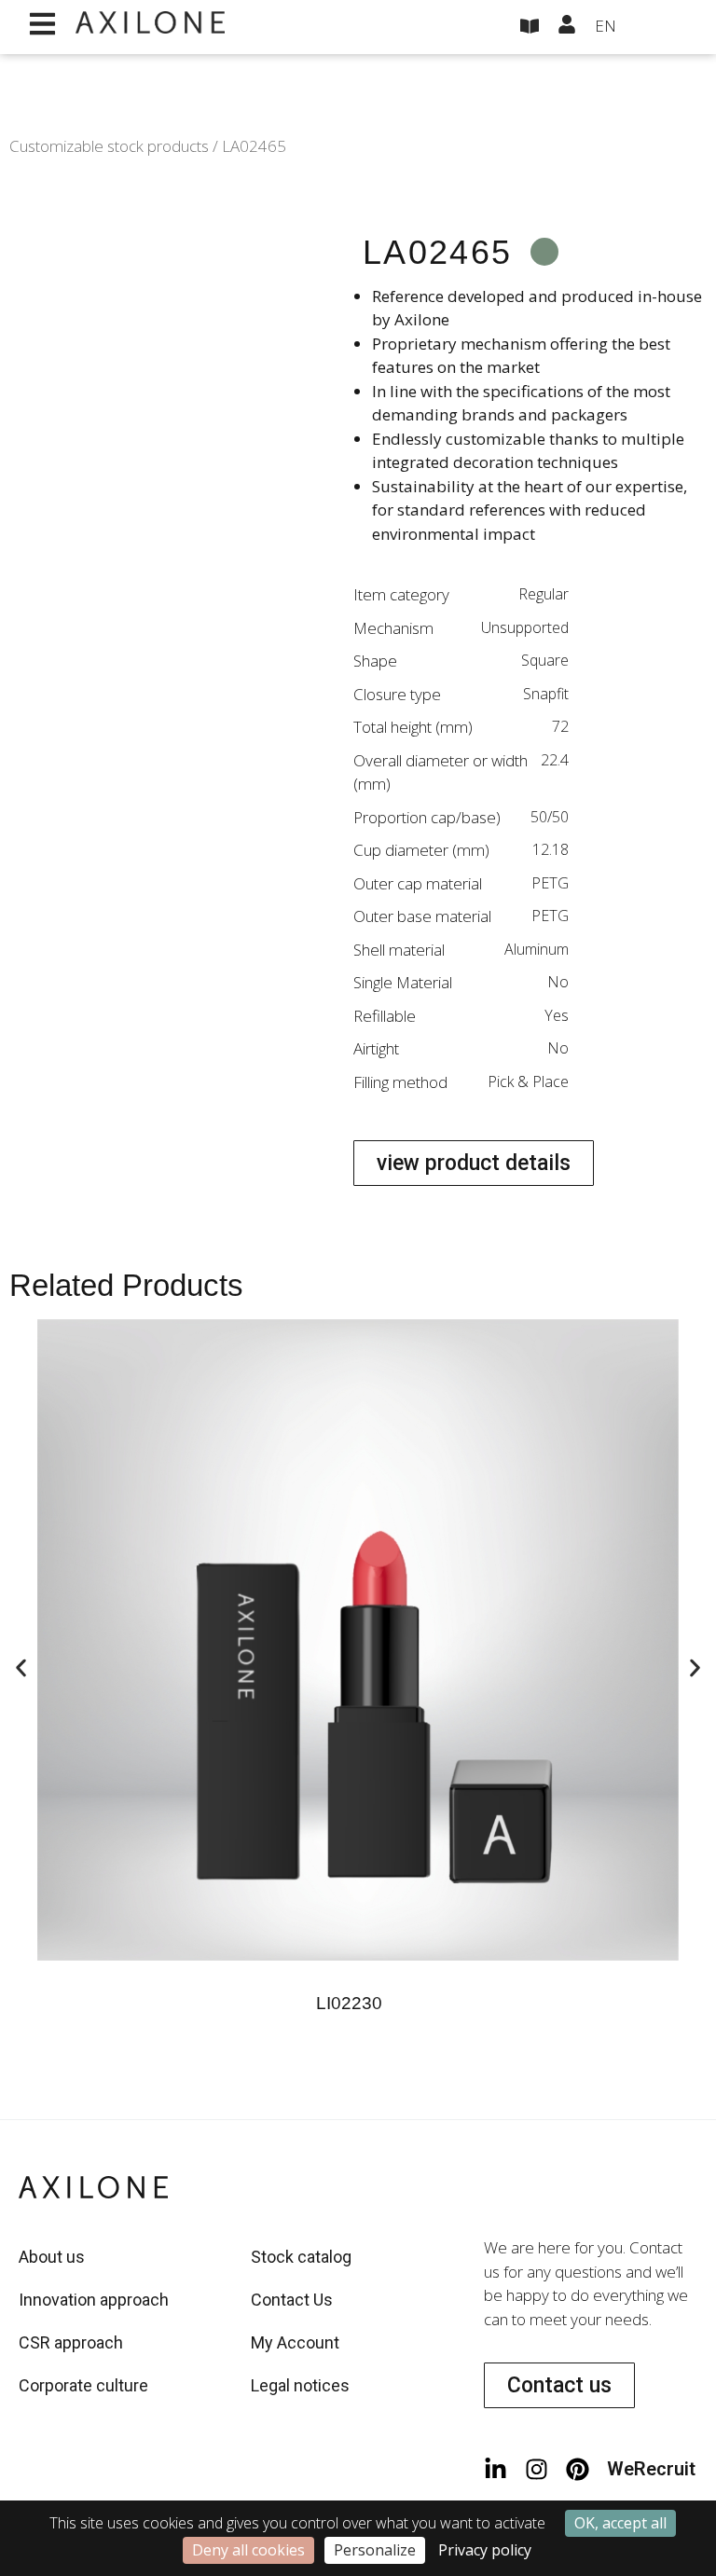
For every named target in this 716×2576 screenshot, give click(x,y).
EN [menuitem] (606, 26)
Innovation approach (94, 2300)
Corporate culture (83, 2385)
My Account (295, 2342)
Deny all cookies (248, 2550)
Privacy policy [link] (485, 2550)
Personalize (375, 2550)
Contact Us (292, 2300)
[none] (641, 27)
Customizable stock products (109, 146)
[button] (21, 1668)
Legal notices (300, 2385)
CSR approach (71, 2342)
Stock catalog (301, 2257)
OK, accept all (620, 2523)
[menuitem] (641, 27)
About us (52, 2257)
